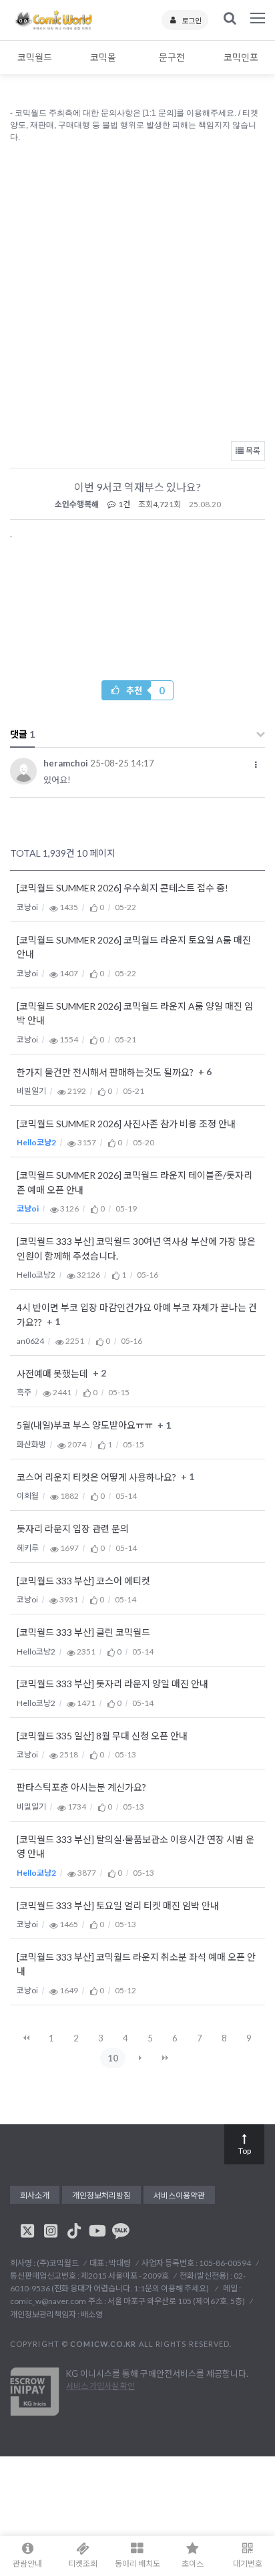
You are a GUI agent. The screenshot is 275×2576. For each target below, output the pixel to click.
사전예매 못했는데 (53, 1374)
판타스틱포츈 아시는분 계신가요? (81, 1788)
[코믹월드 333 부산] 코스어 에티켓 (83, 1581)
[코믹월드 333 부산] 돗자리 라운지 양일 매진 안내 (112, 1684)
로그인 (192, 20)
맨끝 (165, 2058)
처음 (27, 2038)
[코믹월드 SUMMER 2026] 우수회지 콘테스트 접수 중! (122, 888)
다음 (140, 2058)
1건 (123, 504)
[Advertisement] (137, 289)
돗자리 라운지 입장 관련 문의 (73, 1529)
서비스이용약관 (179, 2195)
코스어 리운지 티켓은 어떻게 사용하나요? (97, 1477)
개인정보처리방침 (101, 2195)
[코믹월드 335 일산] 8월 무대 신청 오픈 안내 (102, 1736)
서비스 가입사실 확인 (100, 2386)
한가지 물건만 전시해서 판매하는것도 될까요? (106, 1072)
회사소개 (35, 2195)
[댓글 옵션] (256, 765)
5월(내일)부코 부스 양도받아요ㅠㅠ (86, 1426)
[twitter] (27, 2231)
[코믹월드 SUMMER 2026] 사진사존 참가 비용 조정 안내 (126, 1124)
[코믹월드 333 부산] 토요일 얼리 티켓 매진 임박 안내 (118, 1905)
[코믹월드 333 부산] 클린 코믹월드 (83, 1633)
